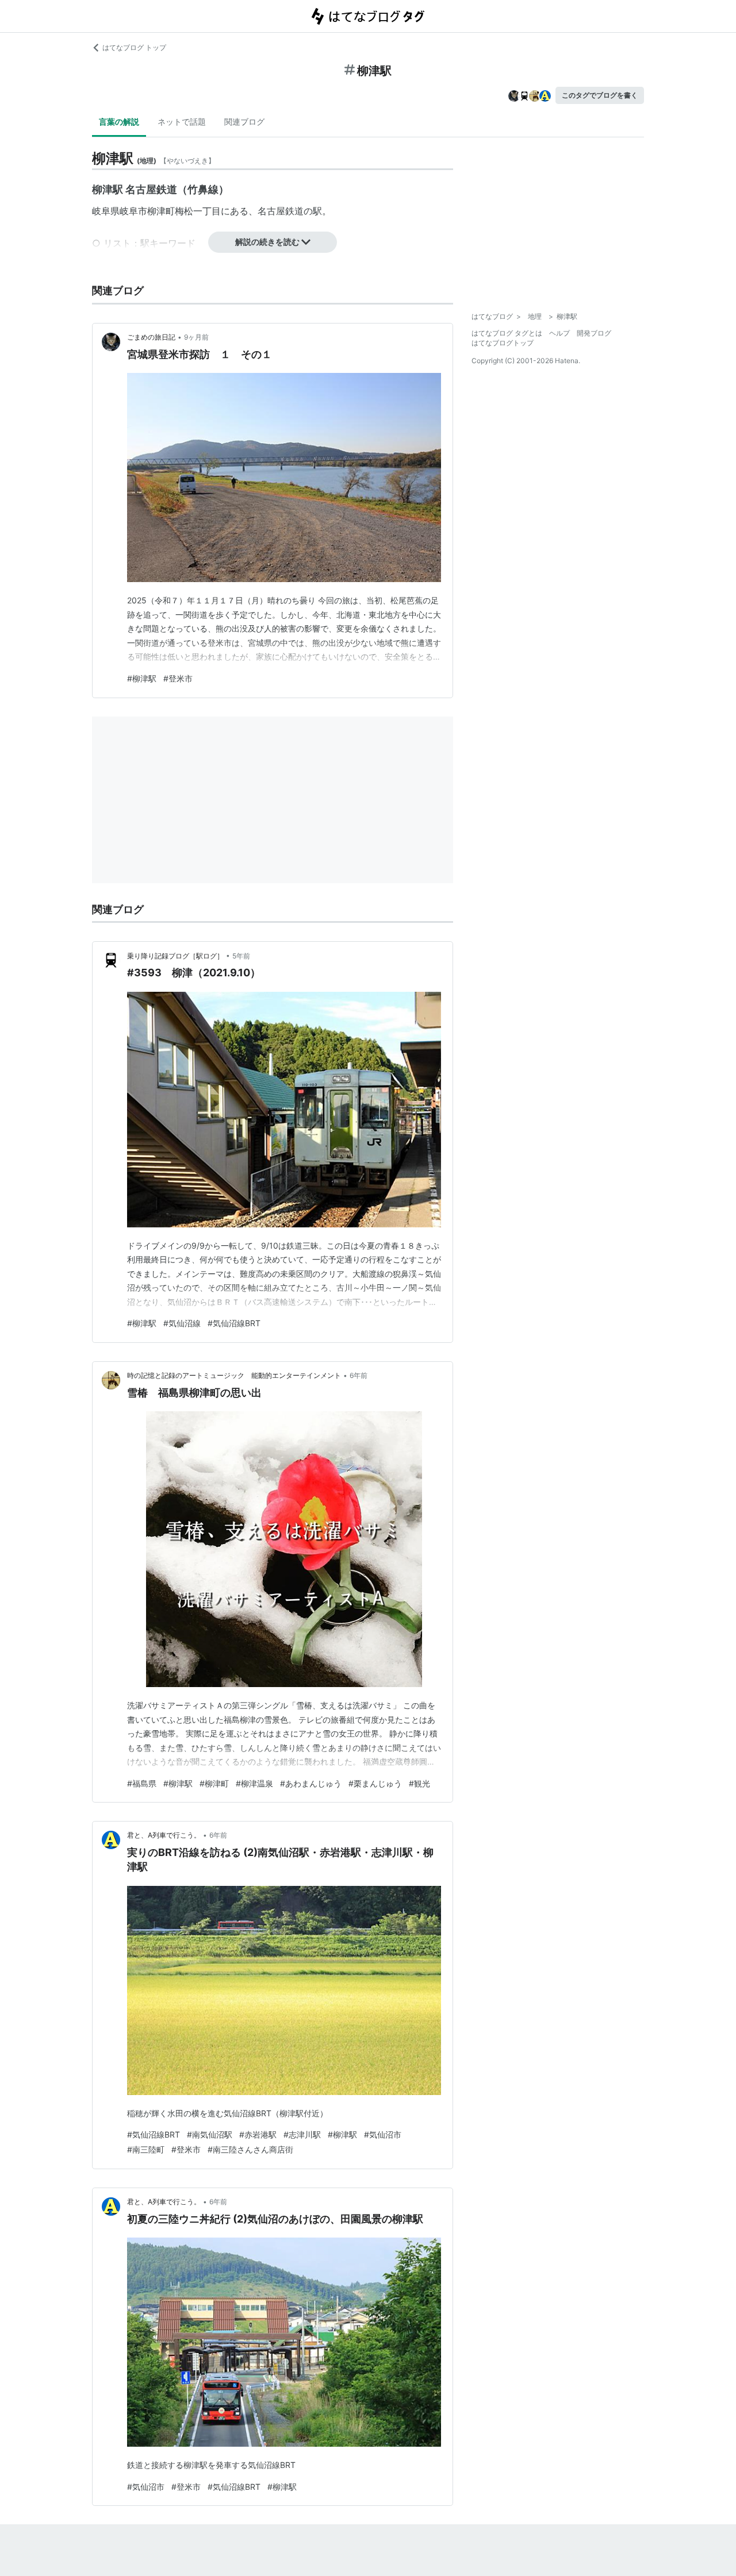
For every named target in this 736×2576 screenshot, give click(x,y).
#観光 (419, 1783)
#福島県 (142, 1783)
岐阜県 (106, 211)
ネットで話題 (182, 122)
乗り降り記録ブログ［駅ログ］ (175, 956)
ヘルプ (559, 333)
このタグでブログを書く (600, 95)
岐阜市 (133, 211)
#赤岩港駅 (258, 2134)
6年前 (359, 1375)
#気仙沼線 (182, 1323)
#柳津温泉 (254, 1783)
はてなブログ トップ (134, 47)
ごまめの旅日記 (151, 337)
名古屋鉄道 (281, 211)
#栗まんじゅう (375, 1783)
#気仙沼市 (383, 2134)
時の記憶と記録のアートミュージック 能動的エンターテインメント (234, 1375)
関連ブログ (244, 122)
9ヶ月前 (196, 337)
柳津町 (161, 211)
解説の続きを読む (267, 242)
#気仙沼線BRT (234, 1323)
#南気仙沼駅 (210, 2134)
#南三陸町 (146, 2149)
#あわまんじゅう (311, 1783)
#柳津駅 (142, 678)
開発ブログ (594, 333)
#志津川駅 (302, 2134)
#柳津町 (214, 1783)
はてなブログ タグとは (507, 333)
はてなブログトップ (503, 343)
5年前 (241, 956)
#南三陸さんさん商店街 (250, 2149)
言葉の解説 (119, 122)
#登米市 (178, 678)
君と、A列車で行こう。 (164, 1835)
